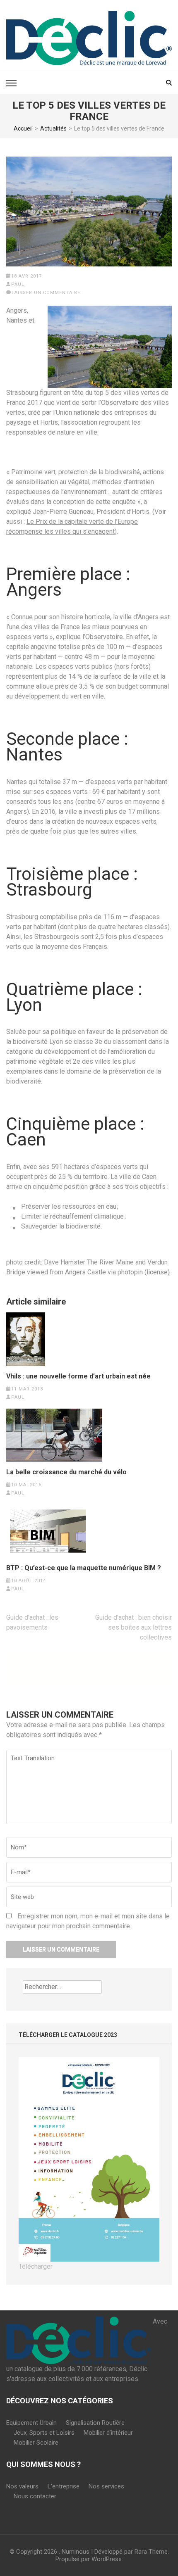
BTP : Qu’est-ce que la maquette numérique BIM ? (84, 1568)
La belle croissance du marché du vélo (66, 1472)
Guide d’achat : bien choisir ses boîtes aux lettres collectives (133, 1627)
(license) (157, 1272)
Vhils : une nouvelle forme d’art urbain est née (78, 1376)
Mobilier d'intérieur (108, 2433)
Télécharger (36, 2266)
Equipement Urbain (31, 2423)
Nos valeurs (22, 2486)
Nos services (106, 2486)
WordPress (107, 2559)
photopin (130, 1272)
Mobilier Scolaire (36, 2443)
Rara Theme (151, 2552)
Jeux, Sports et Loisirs (44, 2433)
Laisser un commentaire (46, 293)
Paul (18, 284)
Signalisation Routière (95, 2423)
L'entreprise (64, 2486)
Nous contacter (35, 2496)
